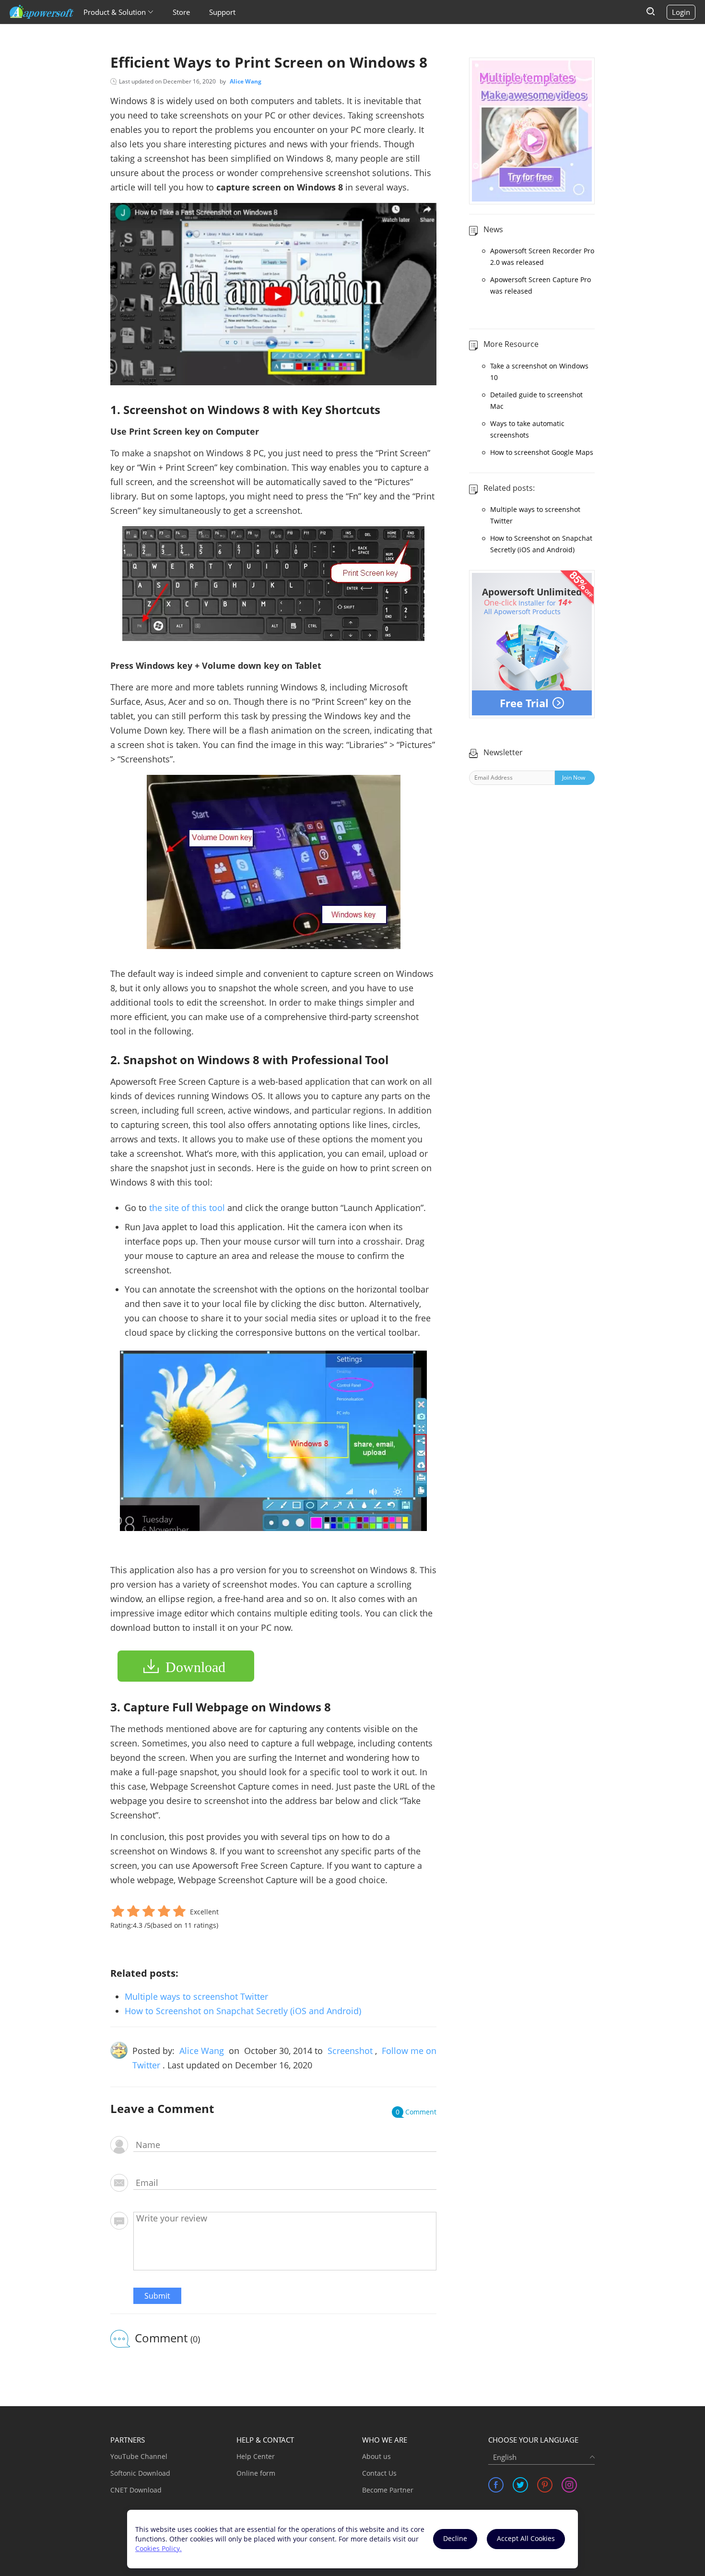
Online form (256, 2473)
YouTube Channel (139, 2456)
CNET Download (136, 2490)
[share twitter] (520, 2485)
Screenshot (350, 2051)
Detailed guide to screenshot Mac (536, 400)
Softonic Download (140, 2473)
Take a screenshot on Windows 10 (539, 372)
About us (376, 2456)
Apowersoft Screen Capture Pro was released (540, 285)
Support (222, 12)
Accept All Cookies (526, 2538)
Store (181, 12)
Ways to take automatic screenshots (527, 429)
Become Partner (388, 2490)
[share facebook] (496, 2485)
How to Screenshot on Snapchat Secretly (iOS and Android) (243, 2011)
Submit (157, 2296)
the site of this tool (187, 1208)
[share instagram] (569, 2485)
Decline (455, 2538)
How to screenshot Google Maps (542, 452)
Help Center (256, 2456)
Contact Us (379, 2473)
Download (195, 1667)
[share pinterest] (545, 2485)
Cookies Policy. (159, 2548)
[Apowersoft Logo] (42, 12)
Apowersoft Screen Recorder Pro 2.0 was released (542, 256)
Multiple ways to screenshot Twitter (196, 1996)
